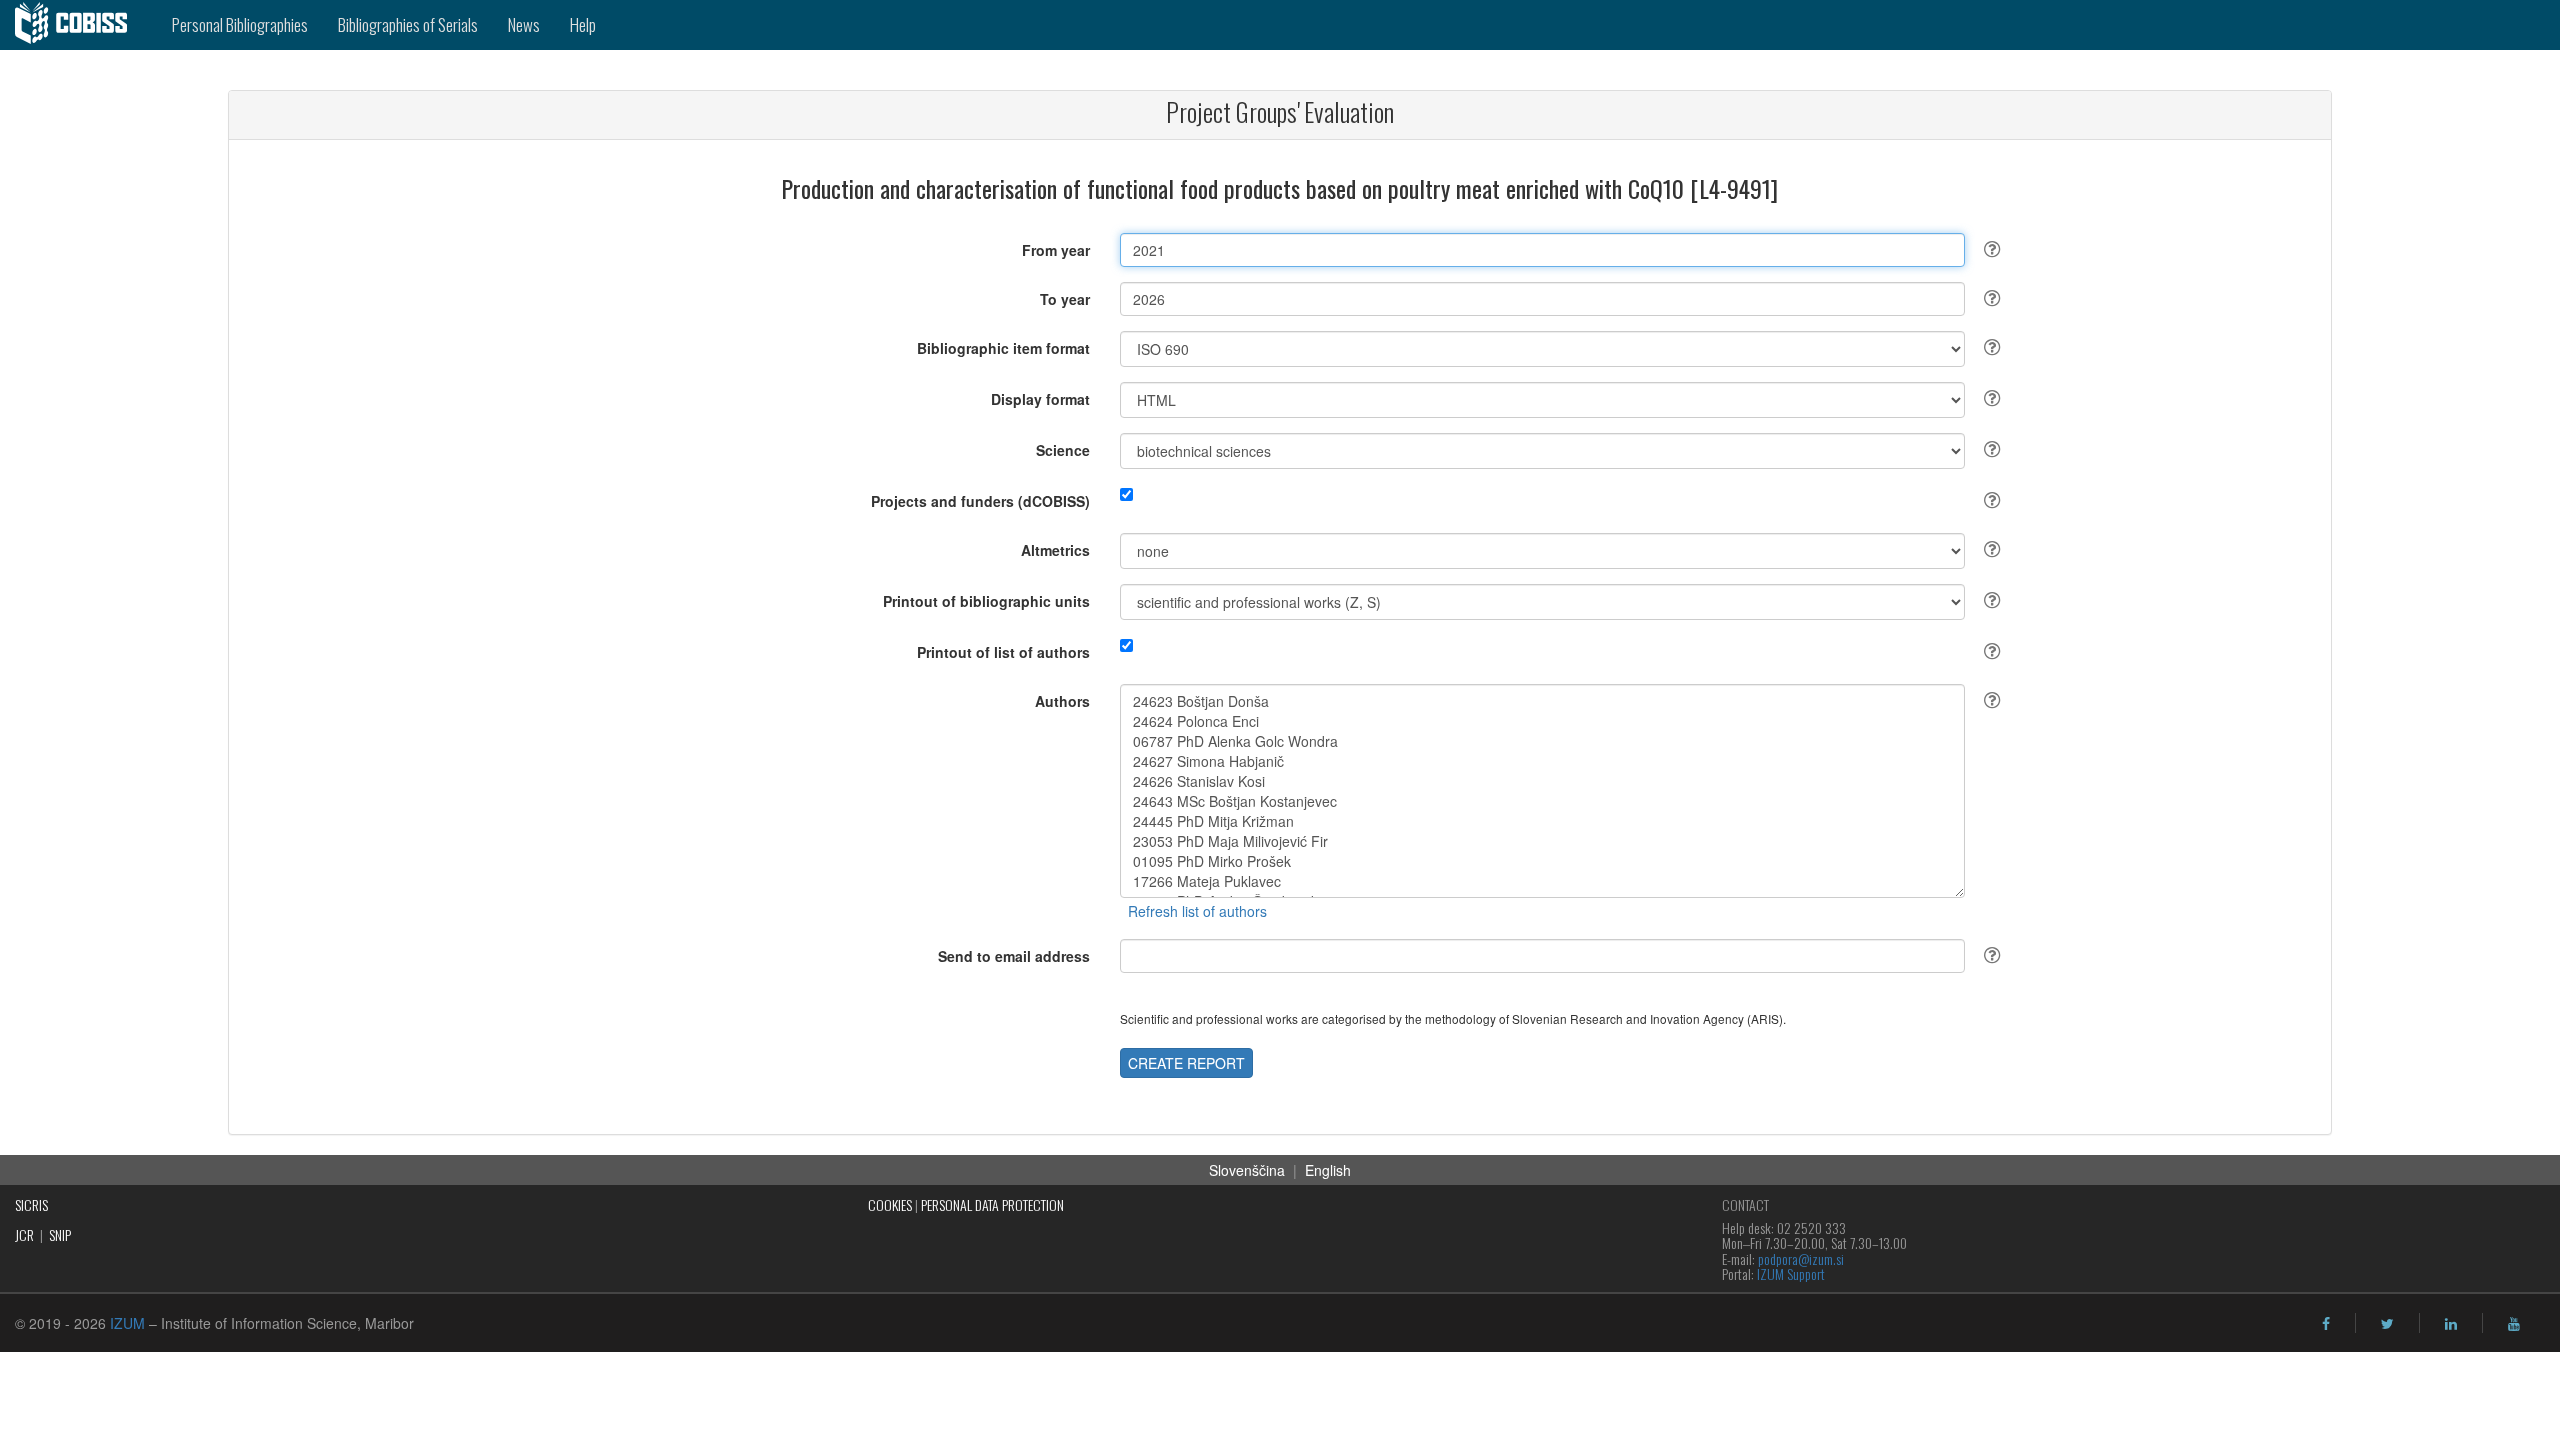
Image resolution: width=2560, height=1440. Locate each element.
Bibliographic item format (1003, 348)
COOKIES (890, 1204)
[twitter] (2387, 1324)
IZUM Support (1791, 1273)
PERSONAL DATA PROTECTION (992, 1204)
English (1328, 1170)
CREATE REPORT (1186, 1063)
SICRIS (31, 1204)
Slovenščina (1247, 1170)
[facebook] (2326, 1324)
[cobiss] (78, 25)
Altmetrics (1055, 550)
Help (583, 24)
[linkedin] (2451, 1324)
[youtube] (2514, 1324)
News (524, 24)
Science (1063, 450)
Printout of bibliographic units (986, 601)
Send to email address (1014, 956)
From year (1056, 250)
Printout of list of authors (1003, 652)
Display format (1040, 399)
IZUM (127, 1323)
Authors (1062, 701)
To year (1065, 299)
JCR (24, 1234)
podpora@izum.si (1801, 1258)
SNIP (60, 1234)
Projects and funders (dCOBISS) (980, 501)
